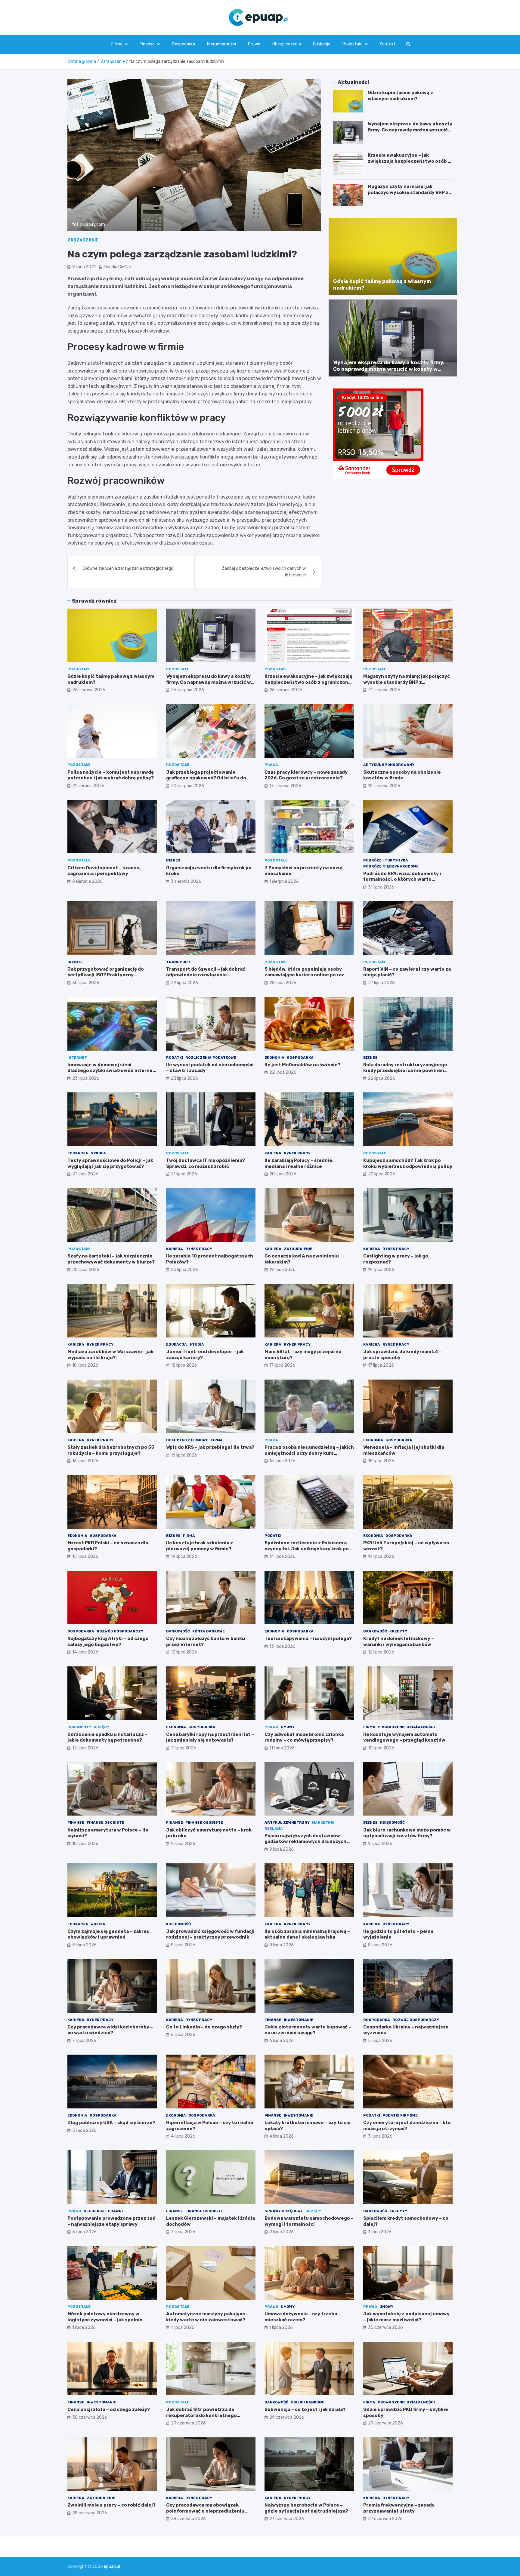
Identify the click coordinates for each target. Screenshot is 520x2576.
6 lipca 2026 (183, 2035)
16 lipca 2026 (85, 1461)
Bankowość (178, 1631)
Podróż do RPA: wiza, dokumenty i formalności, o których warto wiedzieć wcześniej (402, 879)
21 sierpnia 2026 (384, 690)
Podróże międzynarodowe (391, 866)
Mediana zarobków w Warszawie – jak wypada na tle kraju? (110, 1355)
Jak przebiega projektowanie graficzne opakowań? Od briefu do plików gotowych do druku (206, 778)
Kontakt (388, 44)
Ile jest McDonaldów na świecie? (302, 1065)
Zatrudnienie (298, 1249)
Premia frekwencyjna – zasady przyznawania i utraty (399, 2508)
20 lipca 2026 (283, 1174)
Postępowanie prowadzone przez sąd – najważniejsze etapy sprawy (111, 2221)
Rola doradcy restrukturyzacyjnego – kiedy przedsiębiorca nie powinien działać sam (407, 1071)
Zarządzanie (83, 240)
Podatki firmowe (400, 2115)
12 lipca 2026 (381, 1652)
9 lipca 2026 (183, 1844)
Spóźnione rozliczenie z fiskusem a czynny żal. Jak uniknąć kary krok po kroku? (307, 1549)
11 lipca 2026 (184, 1748)
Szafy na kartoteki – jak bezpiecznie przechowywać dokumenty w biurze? (111, 1259)
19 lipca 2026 (282, 1270)
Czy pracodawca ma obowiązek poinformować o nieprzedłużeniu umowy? (205, 2511)
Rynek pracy (297, 1153)
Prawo (254, 44)
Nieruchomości (221, 44)
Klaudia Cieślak (118, 267)
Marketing (323, 1822)
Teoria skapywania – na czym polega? (308, 1638)
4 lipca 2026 (183, 2136)
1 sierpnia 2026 (284, 881)
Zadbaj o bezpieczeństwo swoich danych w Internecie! (264, 572)
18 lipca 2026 (85, 1365)
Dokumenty (79, 1727)
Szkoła (98, 1153)
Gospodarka (183, 44)
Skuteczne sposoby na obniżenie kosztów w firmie (402, 775)
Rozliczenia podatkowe (211, 1058)
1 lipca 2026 (380, 2232)
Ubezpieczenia (287, 44)
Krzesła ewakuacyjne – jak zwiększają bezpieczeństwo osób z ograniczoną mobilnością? (409, 161)
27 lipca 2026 (381, 983)
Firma (117, 44)
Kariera (273, 1153)
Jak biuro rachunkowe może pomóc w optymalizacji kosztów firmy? (407, 1833)
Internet (77, 1058)
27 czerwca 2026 (287, 2519)
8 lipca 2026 (183, 1945)
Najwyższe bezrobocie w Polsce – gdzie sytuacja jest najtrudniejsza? (306, 2508)
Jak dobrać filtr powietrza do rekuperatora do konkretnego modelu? (201, 2415)
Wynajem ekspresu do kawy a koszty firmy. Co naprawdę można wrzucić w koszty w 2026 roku (410, 130)
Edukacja (322, 44)
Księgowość (392, 1822)
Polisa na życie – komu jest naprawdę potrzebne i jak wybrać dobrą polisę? (111, 775)
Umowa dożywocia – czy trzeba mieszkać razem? (301, 2317)
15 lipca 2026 (282, 1461)
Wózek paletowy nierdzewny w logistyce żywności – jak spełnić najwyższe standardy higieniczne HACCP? (107, 2323)
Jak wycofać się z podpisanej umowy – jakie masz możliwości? (406, 2317)
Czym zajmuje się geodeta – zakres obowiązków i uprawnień (108, 1934)
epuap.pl (112, 2567)
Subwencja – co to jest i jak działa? (305, 2409)
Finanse (147, 44)
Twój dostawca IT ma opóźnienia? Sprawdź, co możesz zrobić (206, 1163)
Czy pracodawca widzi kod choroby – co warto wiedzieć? (110, 2030)
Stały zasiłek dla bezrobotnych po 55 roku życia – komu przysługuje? (111, 1450)
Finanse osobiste (105, 1822)
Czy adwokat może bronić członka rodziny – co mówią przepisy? (304, 1737)
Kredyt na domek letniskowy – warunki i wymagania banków (399, 1641)
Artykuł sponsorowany (389, 765)
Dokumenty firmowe (187, 1440)
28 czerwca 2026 (90, 2513)
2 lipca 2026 (183, 2232)
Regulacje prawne (104, 2211)
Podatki (175, 1058)
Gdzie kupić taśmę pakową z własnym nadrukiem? (400, 96)
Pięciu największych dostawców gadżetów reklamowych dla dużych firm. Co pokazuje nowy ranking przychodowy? (305, 1845)
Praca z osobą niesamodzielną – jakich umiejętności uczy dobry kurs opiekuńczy (309, 1453)
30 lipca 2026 (86, 983)
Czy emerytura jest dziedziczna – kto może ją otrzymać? (407, 2126)
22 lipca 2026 (283, 1072)
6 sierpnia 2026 (87, 881)
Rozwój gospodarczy (120, 1631)
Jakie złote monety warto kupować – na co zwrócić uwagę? (308, 2030)
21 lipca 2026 (85, 1174)
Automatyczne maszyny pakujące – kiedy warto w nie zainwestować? (207, 2317)
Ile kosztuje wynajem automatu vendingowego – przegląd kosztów (404, 1737)
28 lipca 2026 (283, 983)
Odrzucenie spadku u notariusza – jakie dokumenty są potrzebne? (107, 1737)
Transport (178, 962)
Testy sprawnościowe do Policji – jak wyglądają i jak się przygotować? (110, 1163)
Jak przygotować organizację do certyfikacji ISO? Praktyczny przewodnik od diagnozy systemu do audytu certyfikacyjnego (110, 978)
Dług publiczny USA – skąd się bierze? (111, 2123)
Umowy (288, 1727)
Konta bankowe (209, 1631)
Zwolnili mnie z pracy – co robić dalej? (111, 2505)
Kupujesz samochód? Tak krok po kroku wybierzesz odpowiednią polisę (408, 1163)
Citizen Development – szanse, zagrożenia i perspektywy (104, 871)
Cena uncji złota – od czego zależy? (109, 2409)
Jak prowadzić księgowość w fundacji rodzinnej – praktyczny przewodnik (210, 1934)
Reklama (274, 1828)
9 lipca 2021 (84, 267)
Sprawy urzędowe (284, 2211)
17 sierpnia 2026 (285, 786)
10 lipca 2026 (381, 1748)
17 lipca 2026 (282, 1365)
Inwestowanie (299, 2020)
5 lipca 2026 (380, 2041)
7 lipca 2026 (84, 2041)
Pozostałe (353, 44)
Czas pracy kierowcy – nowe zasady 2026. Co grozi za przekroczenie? (306, 775)
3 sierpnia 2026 (186, 881)
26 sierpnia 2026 (89, 690)
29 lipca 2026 (184, 983)
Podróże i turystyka (386, 860)
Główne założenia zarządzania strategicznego (128, 568)
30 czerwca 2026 (385, 2327)
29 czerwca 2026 (188, 2423)
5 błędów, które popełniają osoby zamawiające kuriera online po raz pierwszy (304, 975)
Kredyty (398, 1631)
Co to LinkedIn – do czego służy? (204, 2027)
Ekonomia (274, 1058)
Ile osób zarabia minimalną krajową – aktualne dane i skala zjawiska (307, 1934)
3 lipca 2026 (380, 2136)
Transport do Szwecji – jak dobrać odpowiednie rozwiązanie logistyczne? (206, 975)
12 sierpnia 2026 (384, 786)
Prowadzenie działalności (406, 1727)
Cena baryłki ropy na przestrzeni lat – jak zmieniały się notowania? (210, 1737)
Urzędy (101, 1727)
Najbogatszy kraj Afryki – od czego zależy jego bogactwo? (108, 1641)
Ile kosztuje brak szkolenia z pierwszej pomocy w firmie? (200, 1546)
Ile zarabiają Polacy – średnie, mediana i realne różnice (299, 1163)
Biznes (173, 860)
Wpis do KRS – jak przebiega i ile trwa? (210, 1447)
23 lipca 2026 (86, 1078)
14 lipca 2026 (184, 1557)
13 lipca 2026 (184, 1652)
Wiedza (98, 1924)
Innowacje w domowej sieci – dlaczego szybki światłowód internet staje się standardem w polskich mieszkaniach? (111, 1074)
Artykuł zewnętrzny (287, 1822)
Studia (197, 1344)
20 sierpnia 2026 (187, 786)
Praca (271, 765)
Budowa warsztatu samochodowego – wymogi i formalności (309, 2221)
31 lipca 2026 (381, 887)
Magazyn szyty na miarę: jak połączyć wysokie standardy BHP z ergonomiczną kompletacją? (408, 192)
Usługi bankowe (308, 2402)
